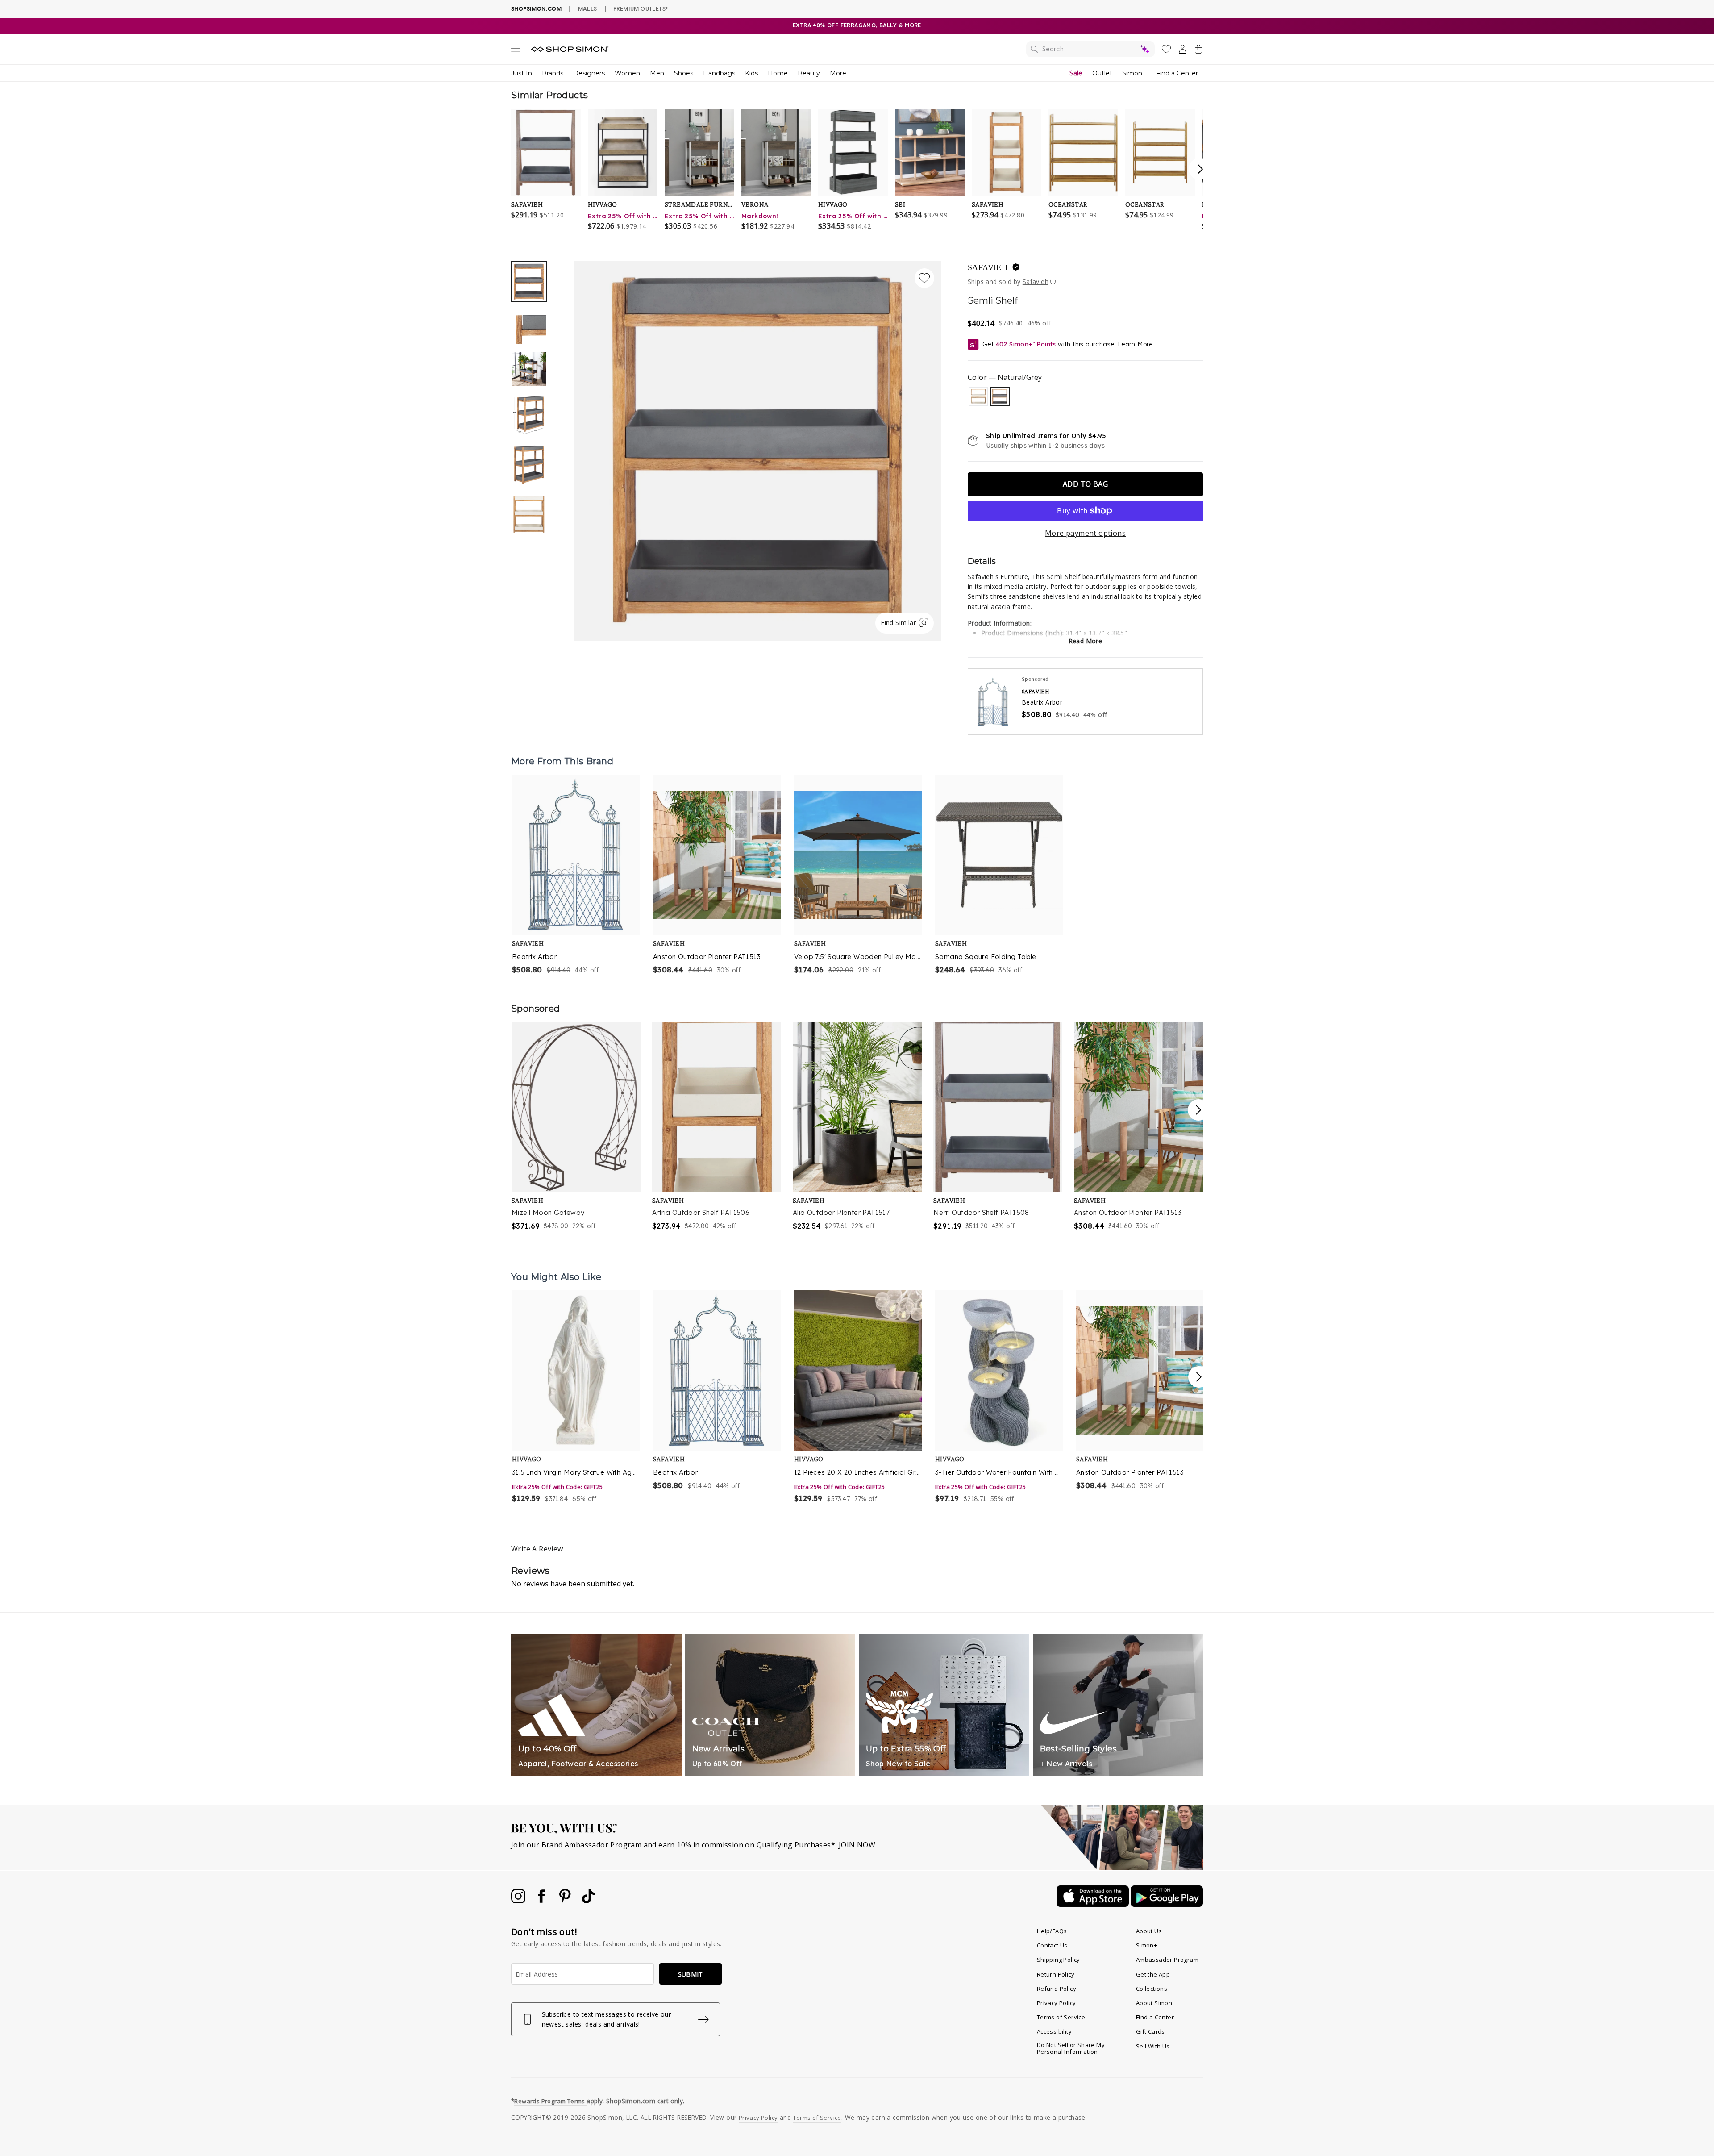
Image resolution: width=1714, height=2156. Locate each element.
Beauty (809, 73)
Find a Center (1177, 73)
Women (627, 73)
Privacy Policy (1057, 2003)
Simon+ (1134, 73)
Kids (751, 73)
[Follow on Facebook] (542, 1901)
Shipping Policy (1059, 1960)
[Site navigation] (516, 50)
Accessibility (1054, 2031)
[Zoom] (757, 447)
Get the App (1153, 1974)
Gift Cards (1150, 2031)
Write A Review (537, 1549)
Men (657, 73)
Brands (553, 73)
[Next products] (1199, 1377)
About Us (1149, 1931)
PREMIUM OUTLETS (641, 8)
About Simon (1154, 2003)
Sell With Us (1153, 2046)
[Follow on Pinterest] (566, 1901)
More (838, 73)
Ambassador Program (1167, 1960)
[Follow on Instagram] (519, 1901)
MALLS (588, 8)
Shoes (684, 73)
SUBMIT (691, 1974)
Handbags (719, 73)
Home (778, 73)
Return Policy (1056, 1974)
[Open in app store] (1094, 1904)
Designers (589, 73)
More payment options (1085, 533)
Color (1005, 377)
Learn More (1135, 344)
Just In (522, 73)
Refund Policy (1057, 1989)
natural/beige (978, 396)
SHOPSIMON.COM (536, 9)
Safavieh (988, 267)
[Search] (1090, 49)
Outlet (1102, 73)
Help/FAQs (1052, 1931)
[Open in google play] (1167, 1904)
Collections (1152, 1989)
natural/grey (1000, 396)
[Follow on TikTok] (588, 1901)
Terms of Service (1061, 2017)
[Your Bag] (1198, 51)
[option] (757, 451)
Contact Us (1052, 1945)
